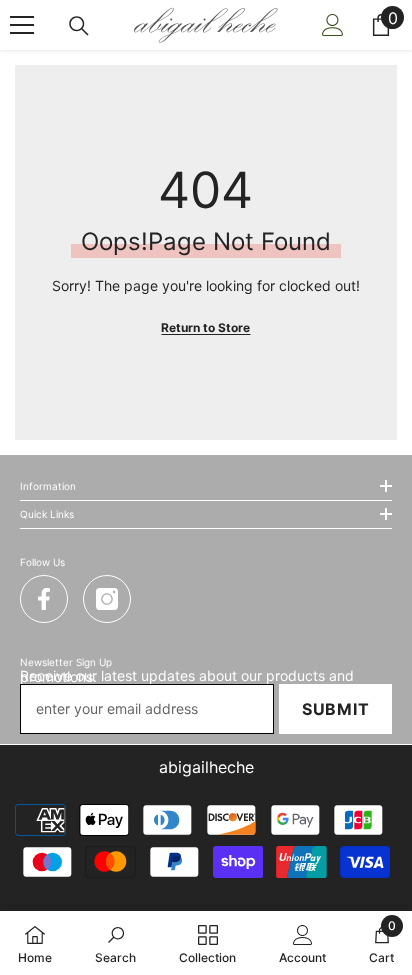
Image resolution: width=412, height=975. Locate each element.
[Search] (79, 26)
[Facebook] (44, 599)
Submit (336, 709)
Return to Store (205, 327)
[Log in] (333, 25)
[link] (115, 943)
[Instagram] (107, 599)
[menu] (22, 25)
